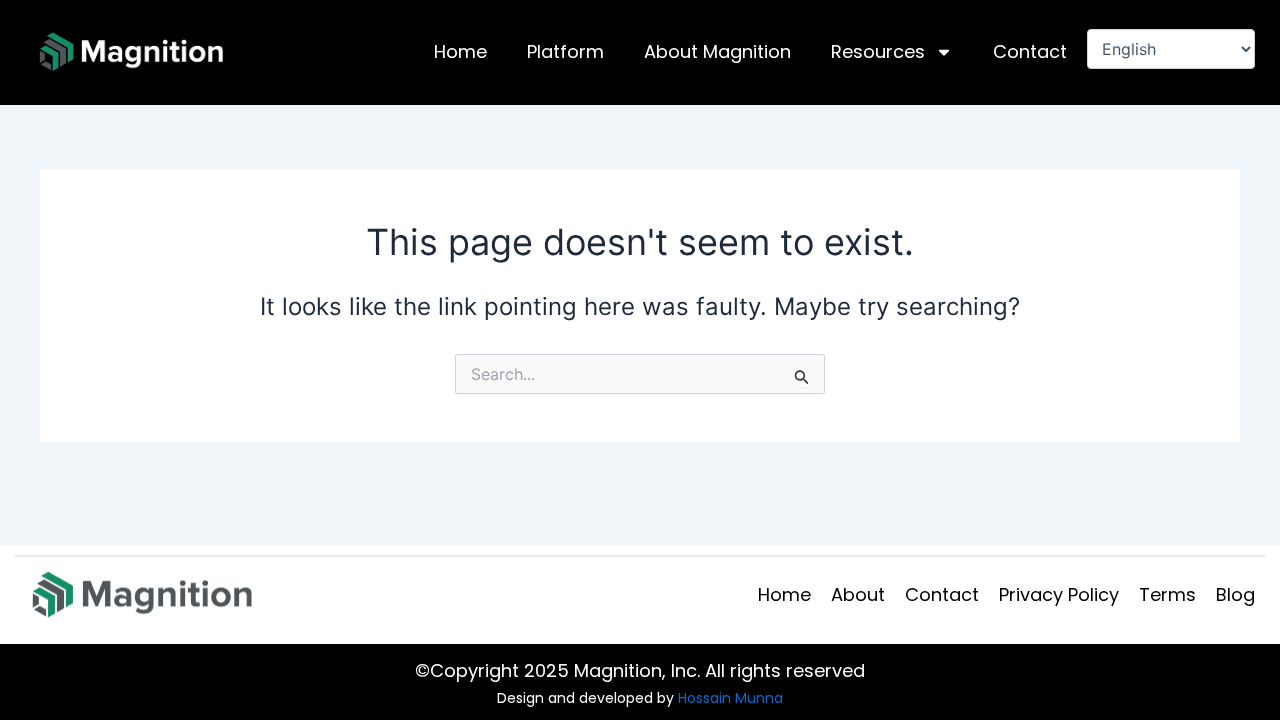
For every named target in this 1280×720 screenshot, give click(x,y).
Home (460, 51)
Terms (1167, 594)
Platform (565, 51)
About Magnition (717, 51)
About (858, 594)
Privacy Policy (1059, 594)
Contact (1030, 51)
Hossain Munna (730, 698)
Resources (878, 51)
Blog (1235, 594)
